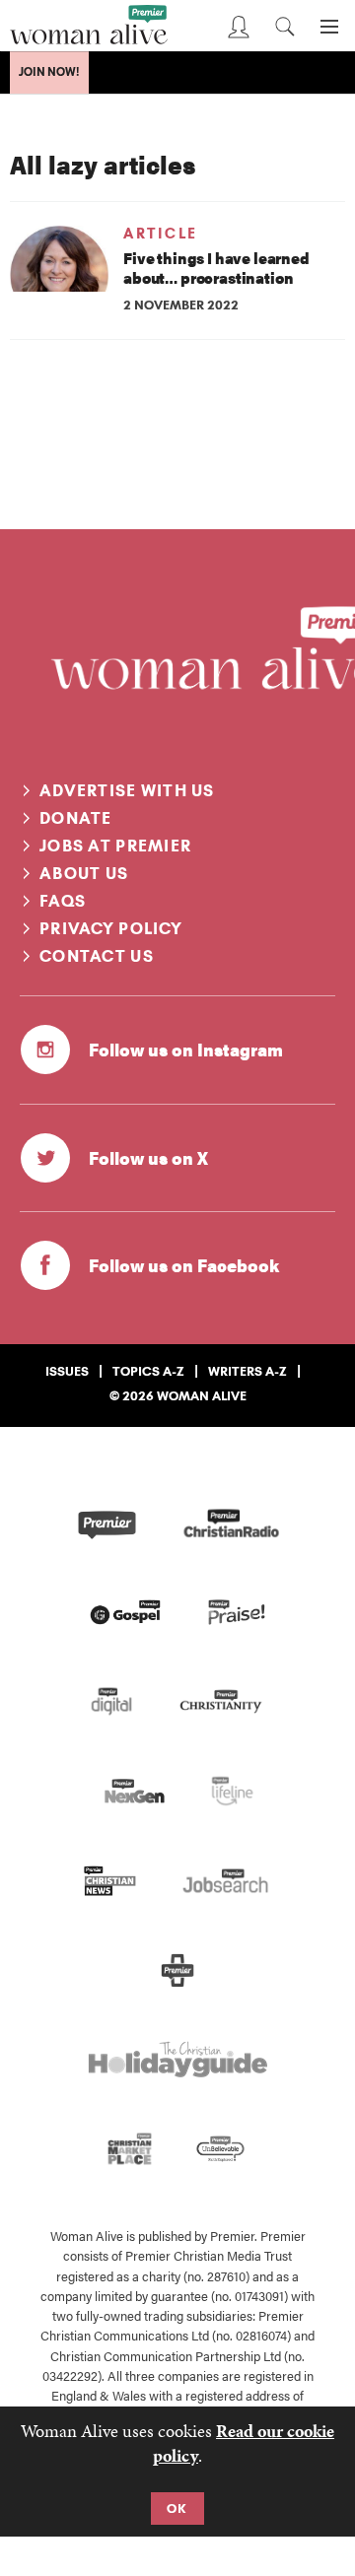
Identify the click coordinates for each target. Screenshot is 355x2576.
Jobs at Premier (115, 846)
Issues (67, 1371)
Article (161, 234)
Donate (76, 818)
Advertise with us (127, 790)
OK (177, 2508)
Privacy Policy (111, 928)
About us (84, 873)
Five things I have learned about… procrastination (216, 268)
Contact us (97, 956)
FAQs (63, 901)
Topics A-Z (148, 1371)
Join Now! (49, 72)
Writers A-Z (248, 1371)
